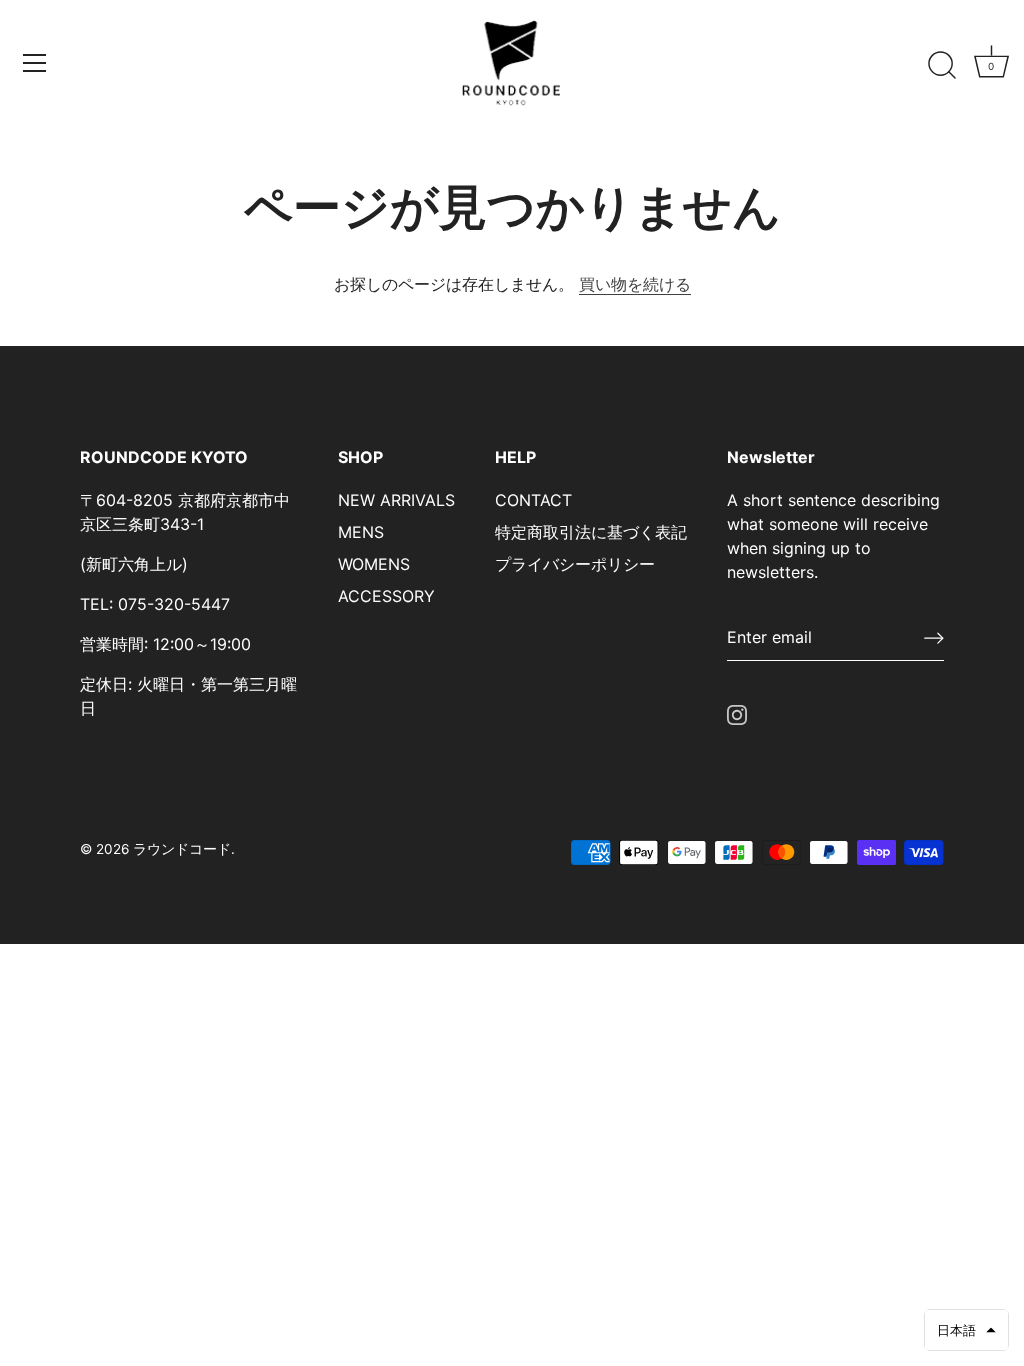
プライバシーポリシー (575, 564)
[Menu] (35, 63)
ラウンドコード (182, 849)
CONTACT (533, 500)
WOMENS (374, 564)
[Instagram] (737, 713)
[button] (966, 1330)
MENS (361, 532)
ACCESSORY (386, 596)
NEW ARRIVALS (396, 500)
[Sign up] (934, 638)
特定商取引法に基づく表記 (591, 532)
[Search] (942, 66)
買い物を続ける (635, 284)
